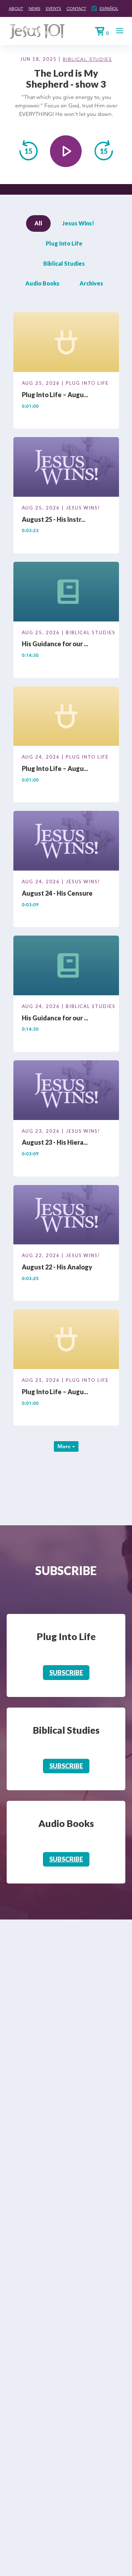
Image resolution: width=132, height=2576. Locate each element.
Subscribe (66, 1673)
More (65, 1446)
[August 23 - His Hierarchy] (66, 1091)
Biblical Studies (87, 59)
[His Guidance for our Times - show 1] (66, 967)
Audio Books (42, 283)
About (16, 8)
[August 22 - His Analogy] (66, 1216)
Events (54, 8)
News (34, 8)
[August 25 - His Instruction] (66, 468)
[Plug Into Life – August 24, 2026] (66, 717)
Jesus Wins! (78, 223)
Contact (76, 8)
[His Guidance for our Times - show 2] (66, 593)
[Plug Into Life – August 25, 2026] (66, 343)
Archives (91, 283)
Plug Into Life (64, 243)
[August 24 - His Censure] (66, 842)
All (38, 223)
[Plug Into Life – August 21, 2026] (66, 1340)
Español (109, 8)
